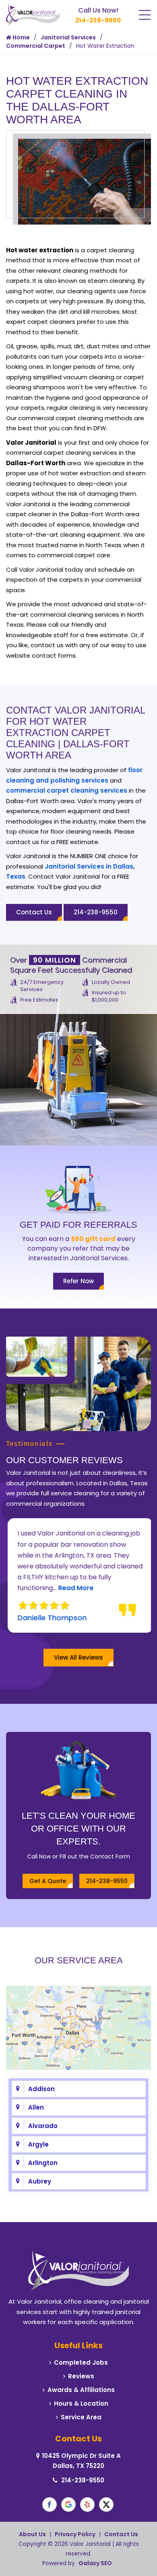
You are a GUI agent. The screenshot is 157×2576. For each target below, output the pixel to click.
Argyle (38, 2144)
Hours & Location (81, 2403)
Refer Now (78, 1281)
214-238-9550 (98, 20)
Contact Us (34, 912)
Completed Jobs (81, 2362)
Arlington (43, 2163)
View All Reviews (78, 1657)
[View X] (106, 2504)
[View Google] (68, 2504)
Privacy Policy (75, 2534)
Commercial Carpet (36, 46)
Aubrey (40, 2181)
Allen (36, 2107)
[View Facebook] (50, 2504)
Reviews (81, 2376)
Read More (74, 1588)
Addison (41, 2089)
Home (21, 37)
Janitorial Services (68, 37)
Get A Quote (48, 1881)
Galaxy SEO (95, 2563)
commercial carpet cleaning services (67, 790)
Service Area (81, 2417)
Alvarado (43, 2126)
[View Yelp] (87, 2504)
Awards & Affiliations (81, 2390)
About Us (32, 2534)
